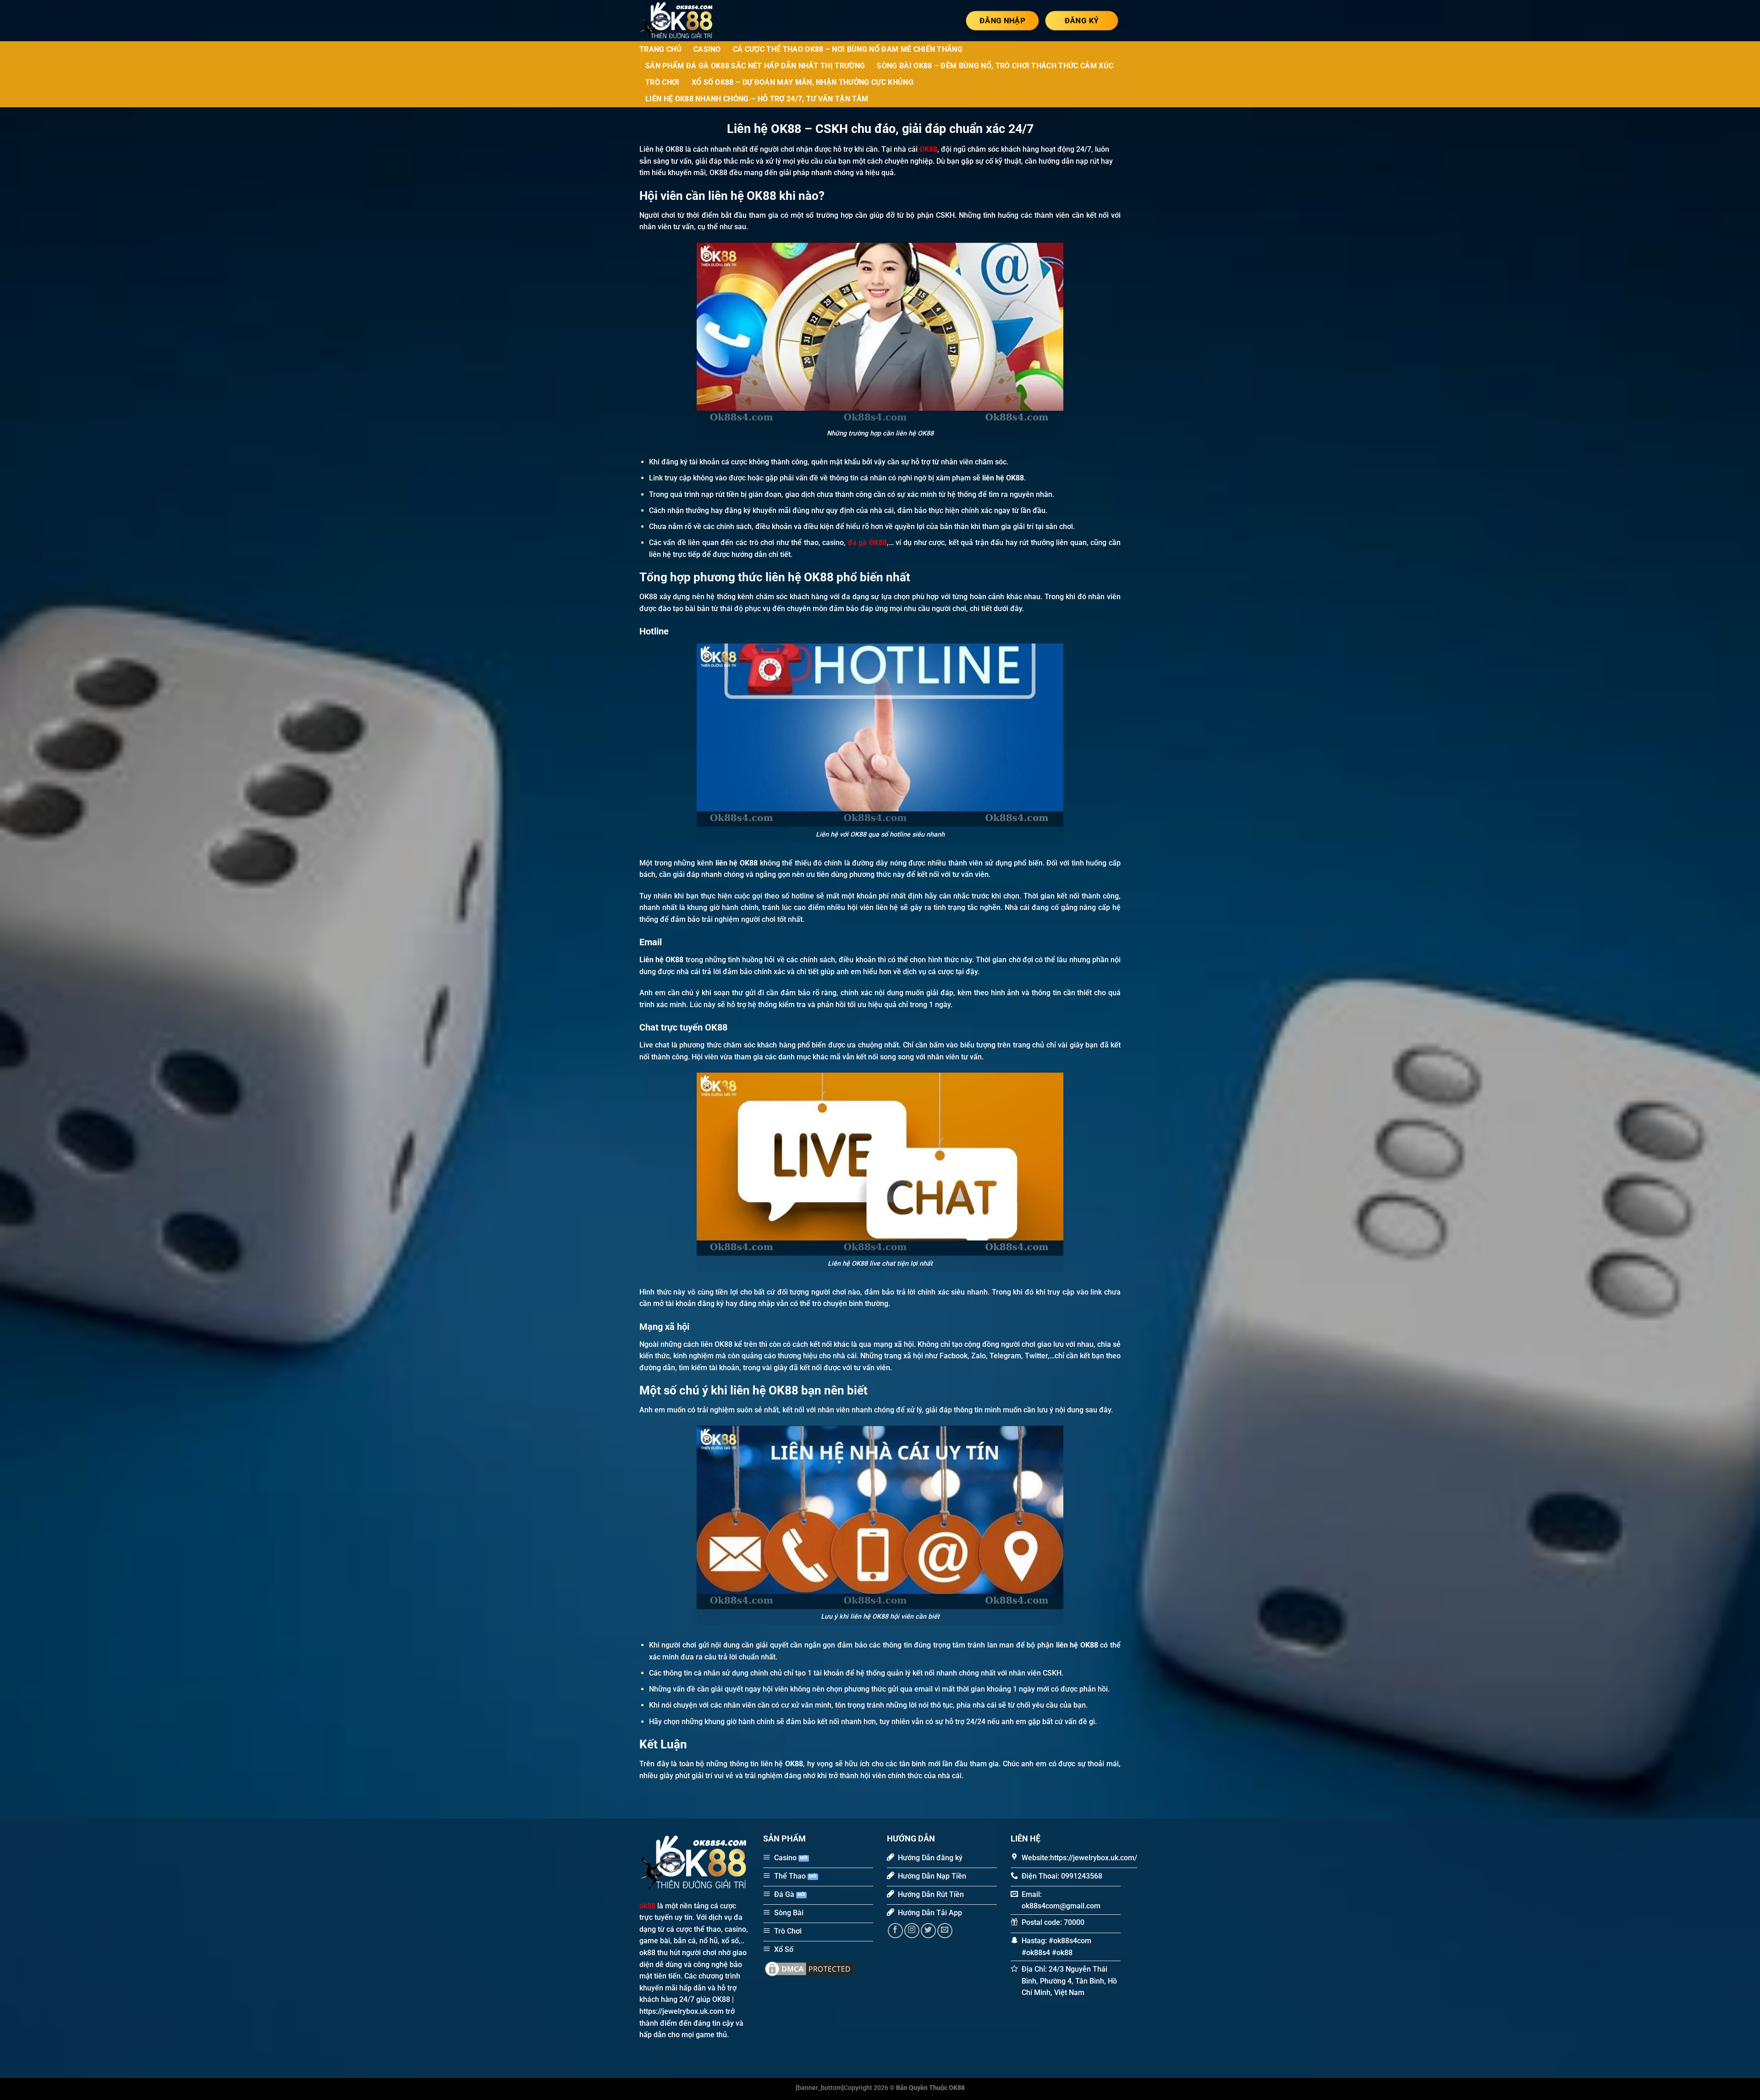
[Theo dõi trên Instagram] (912, 1931)
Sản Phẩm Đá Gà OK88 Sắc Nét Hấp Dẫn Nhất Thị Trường (755, 66)
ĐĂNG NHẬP (1002, 20)
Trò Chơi (663, 82)
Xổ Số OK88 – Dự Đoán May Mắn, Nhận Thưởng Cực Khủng (803, 82)
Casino (707, 49)
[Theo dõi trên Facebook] (895, 1931)
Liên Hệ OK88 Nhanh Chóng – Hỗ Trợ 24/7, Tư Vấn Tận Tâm (757, 99)
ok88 (647, 1906)
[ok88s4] (685, 21)
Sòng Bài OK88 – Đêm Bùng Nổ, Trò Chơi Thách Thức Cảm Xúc (995, 66)
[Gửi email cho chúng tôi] (945, 1931)
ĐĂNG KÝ (1081, 20)
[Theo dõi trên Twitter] (928, 1931)
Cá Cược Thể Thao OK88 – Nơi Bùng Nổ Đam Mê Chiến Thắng (848, 49)
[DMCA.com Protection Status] (809, 1968)
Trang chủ (660, 49)
